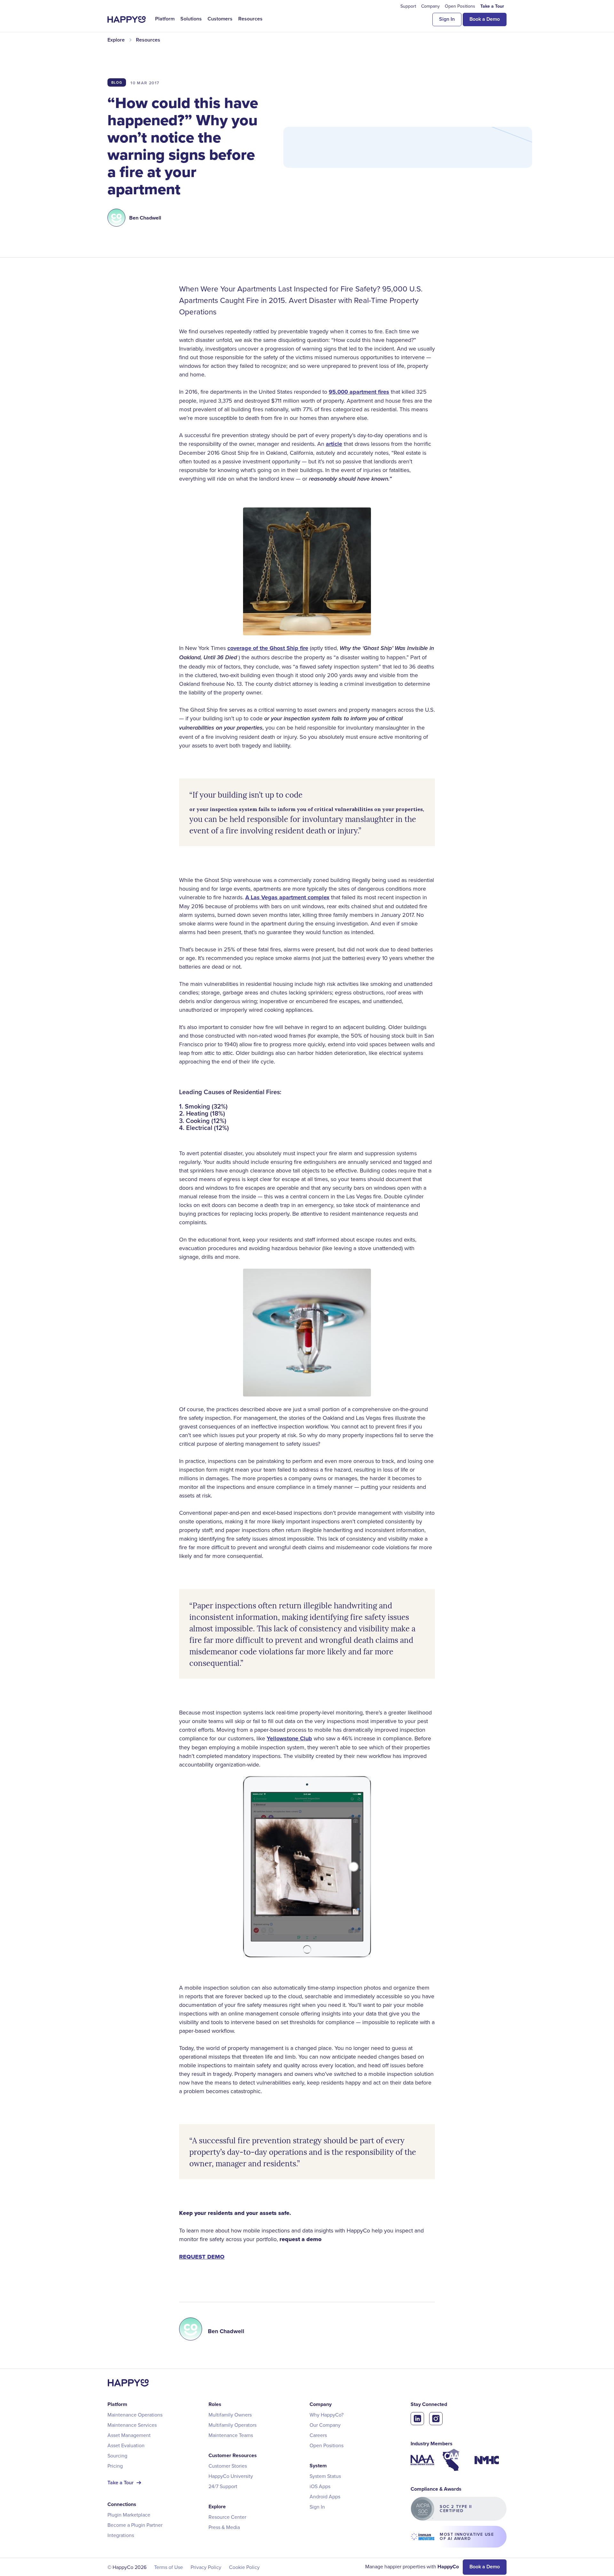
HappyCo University (231, 2476)
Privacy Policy (206, 2567)
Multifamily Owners (230, 2415)
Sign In (447, 19)
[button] (165, 19)
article (334, 444)
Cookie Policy (244, 2567)
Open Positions (327, 2445)
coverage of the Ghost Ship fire (268, 648)
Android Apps (325, 2496)
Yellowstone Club (289, 1738)
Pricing (115, 2466)
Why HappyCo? (327, 2415)
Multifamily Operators (232, 2425)
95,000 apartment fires (359, 392)
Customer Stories (228, 2466)
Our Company (325, 2425)
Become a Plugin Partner (135, 2525)
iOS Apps (320, 2486)
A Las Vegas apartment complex (287, 897)
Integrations (121, 2535)
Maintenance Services (132, 2425)
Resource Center (227, 2517)
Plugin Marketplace (129, 2515)
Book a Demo (485, 19)
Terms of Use (169, 2567)
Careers (318, 2435)
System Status (325, 2476)
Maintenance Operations (135, 2415)
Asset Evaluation (126, 2445)
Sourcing (117, 2456)
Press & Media (224, 2527)
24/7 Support (223, 2486)
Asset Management (129, 2435)
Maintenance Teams (231, 2435)
